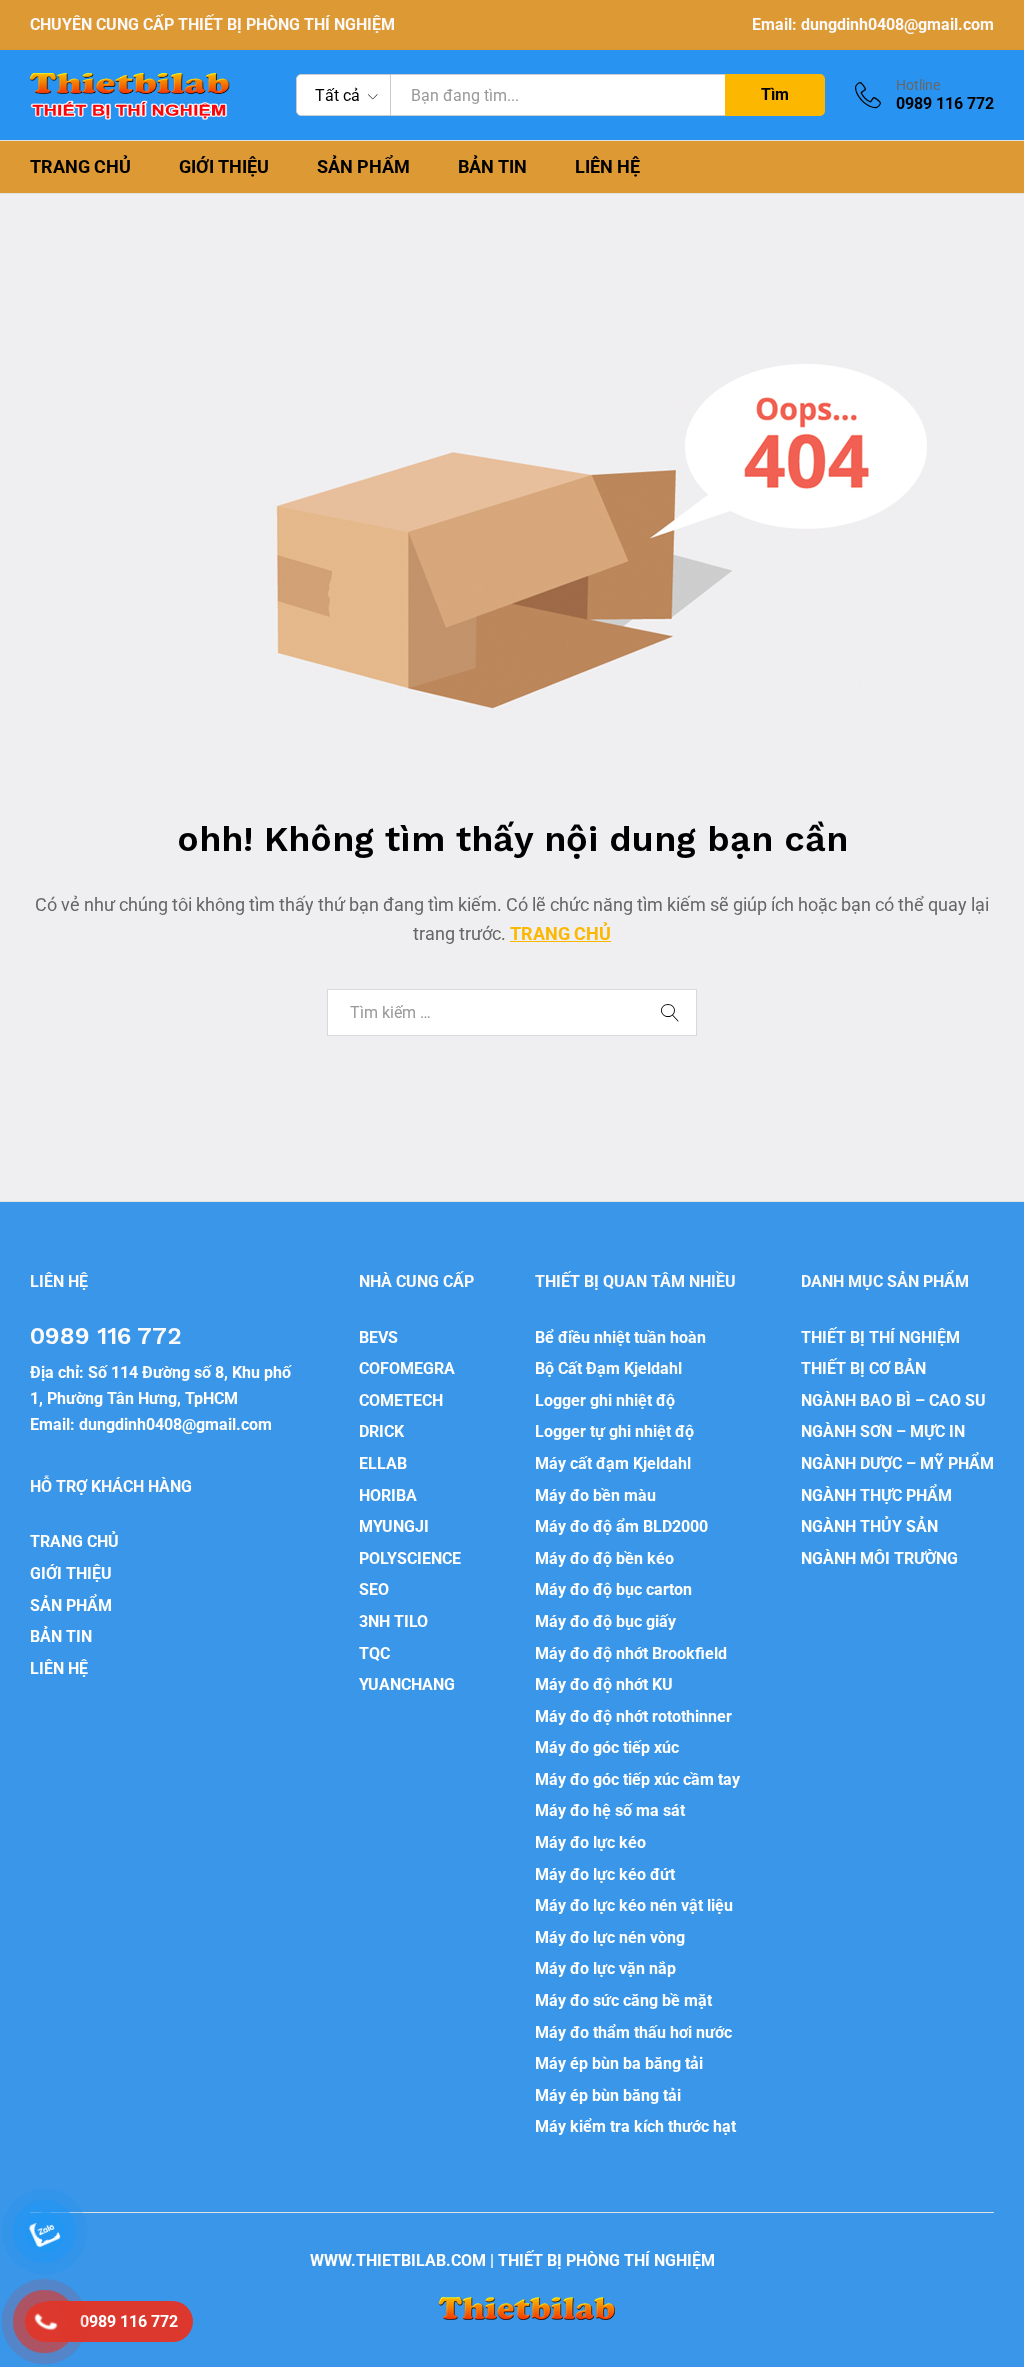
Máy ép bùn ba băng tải (619, 2063)
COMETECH (401, 1400)
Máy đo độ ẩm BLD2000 (621, 1526)
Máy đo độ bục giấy (605, 1621)
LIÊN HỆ (607, 167)
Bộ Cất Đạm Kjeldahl (608, 1368)
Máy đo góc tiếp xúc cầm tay (637, 1779)
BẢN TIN (492, 167)
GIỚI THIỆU (224, 167)
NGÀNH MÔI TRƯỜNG (879, 1558)
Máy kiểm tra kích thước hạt (635, 2126)
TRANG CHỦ (80, 167)
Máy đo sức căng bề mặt (623, 2000)
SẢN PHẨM (363, 167)
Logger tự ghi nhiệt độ (614, 1431)
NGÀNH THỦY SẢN (869, 1526)
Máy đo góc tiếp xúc (607, 1747)
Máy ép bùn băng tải (608, 2095)
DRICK (381, 1431)
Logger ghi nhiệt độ (605, 1400)
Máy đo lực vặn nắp (605, 1968)
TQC (374, 1653)
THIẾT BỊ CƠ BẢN (863, 1368)
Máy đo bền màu (595, 1495)
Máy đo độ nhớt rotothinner (633, 1716)
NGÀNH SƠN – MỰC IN (883, 1431)
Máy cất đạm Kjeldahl (613, 1463)
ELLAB (383, 1463)
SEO (374, 1589)
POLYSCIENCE (410, 1558)
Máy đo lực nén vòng (610, 1937)
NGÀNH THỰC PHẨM (876, 1495)
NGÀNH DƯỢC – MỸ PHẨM (897, 1463)
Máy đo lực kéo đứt (605, 1874)
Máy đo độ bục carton (613, 1589)
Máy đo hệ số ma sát (610, 1810)
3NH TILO (393, 1621)
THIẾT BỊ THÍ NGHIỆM (880, 1337)
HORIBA (388, 1495)
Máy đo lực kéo (590, 1842)
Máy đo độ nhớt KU (604, 1684)
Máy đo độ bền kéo (604, 1558)
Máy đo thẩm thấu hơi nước (633, 2032)
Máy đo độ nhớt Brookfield (631, 1653)
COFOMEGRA (407, 1368)
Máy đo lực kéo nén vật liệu (634, 1905)
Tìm (775, 94)
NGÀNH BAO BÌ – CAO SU (893, 1400)
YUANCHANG (407, 1684)
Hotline (918, 85)
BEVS (378, 1337)
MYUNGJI (394, 1526)
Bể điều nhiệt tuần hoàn (620, 1337)
